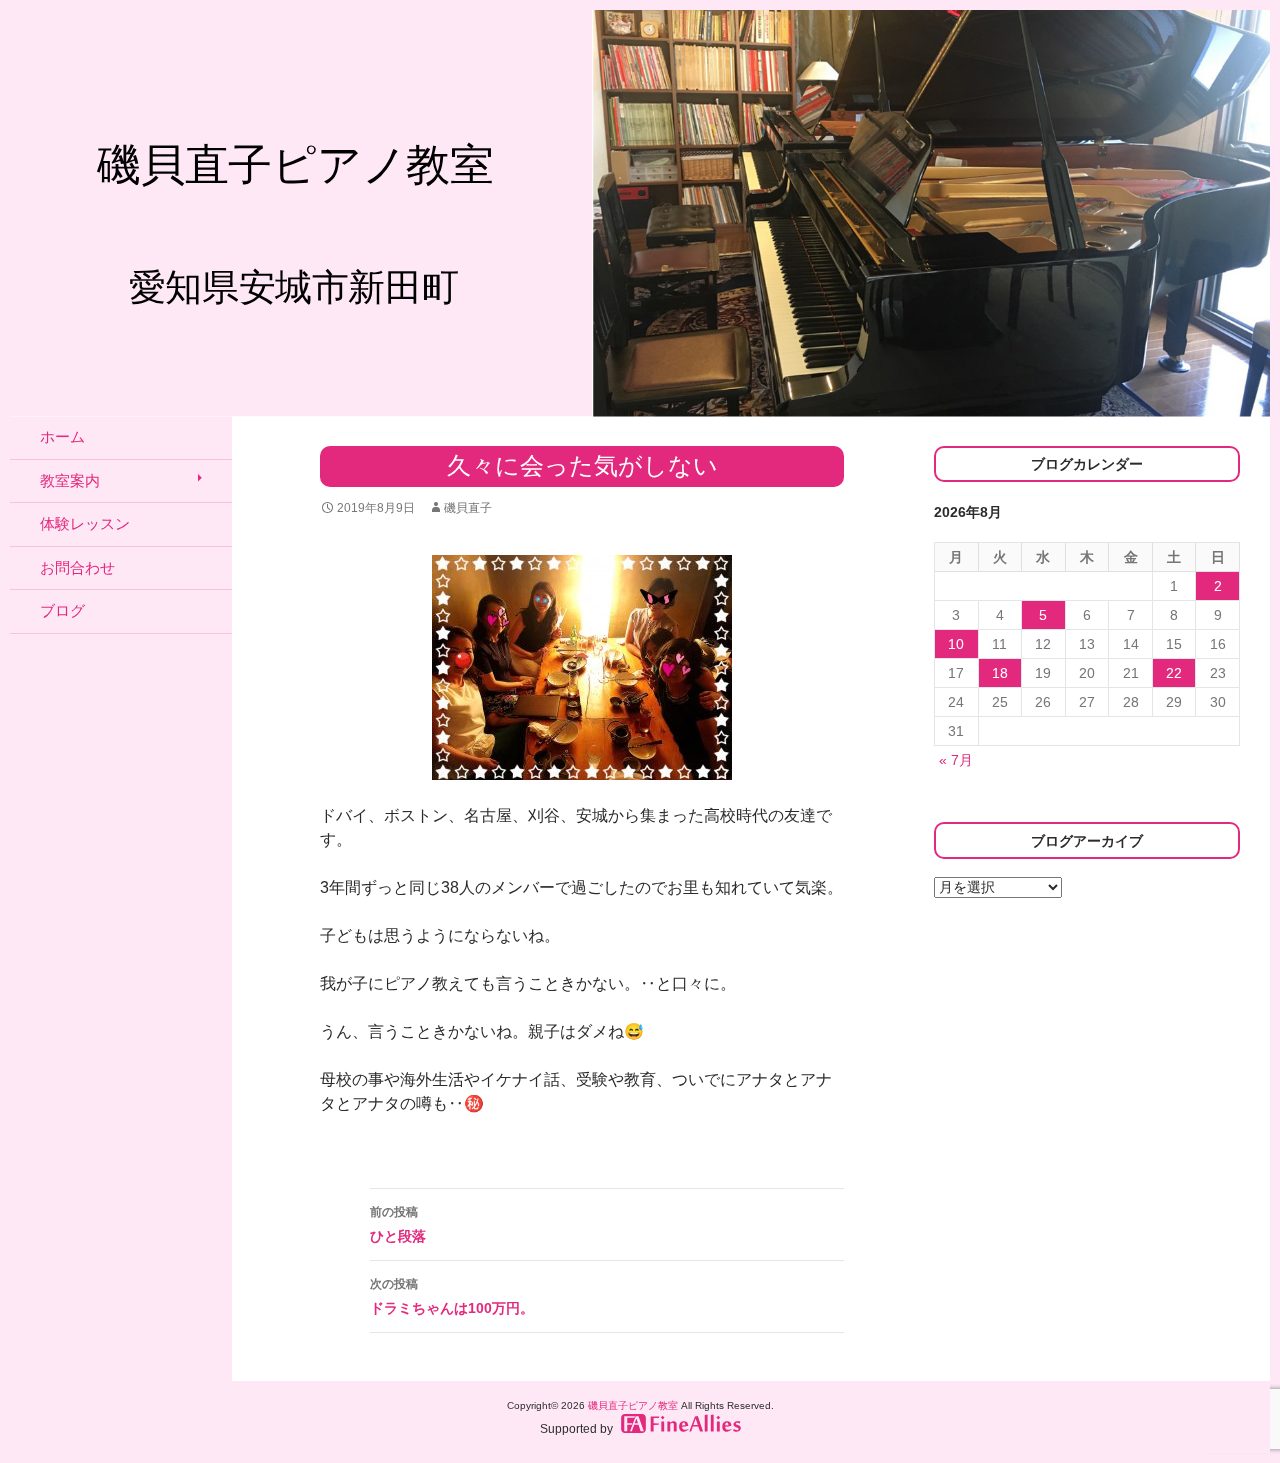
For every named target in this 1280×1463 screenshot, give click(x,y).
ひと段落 (398, 1224)
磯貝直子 (468, 508)
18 (1000, 673)
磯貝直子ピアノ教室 (633, 1405)
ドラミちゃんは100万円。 (452, 1296)
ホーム (62, 436)
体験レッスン (85, 523)
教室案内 (70, 480)
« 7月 (956, 760)
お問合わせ (77, 567)
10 (956, 644)
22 (1174, 673)
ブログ (62, 610)
